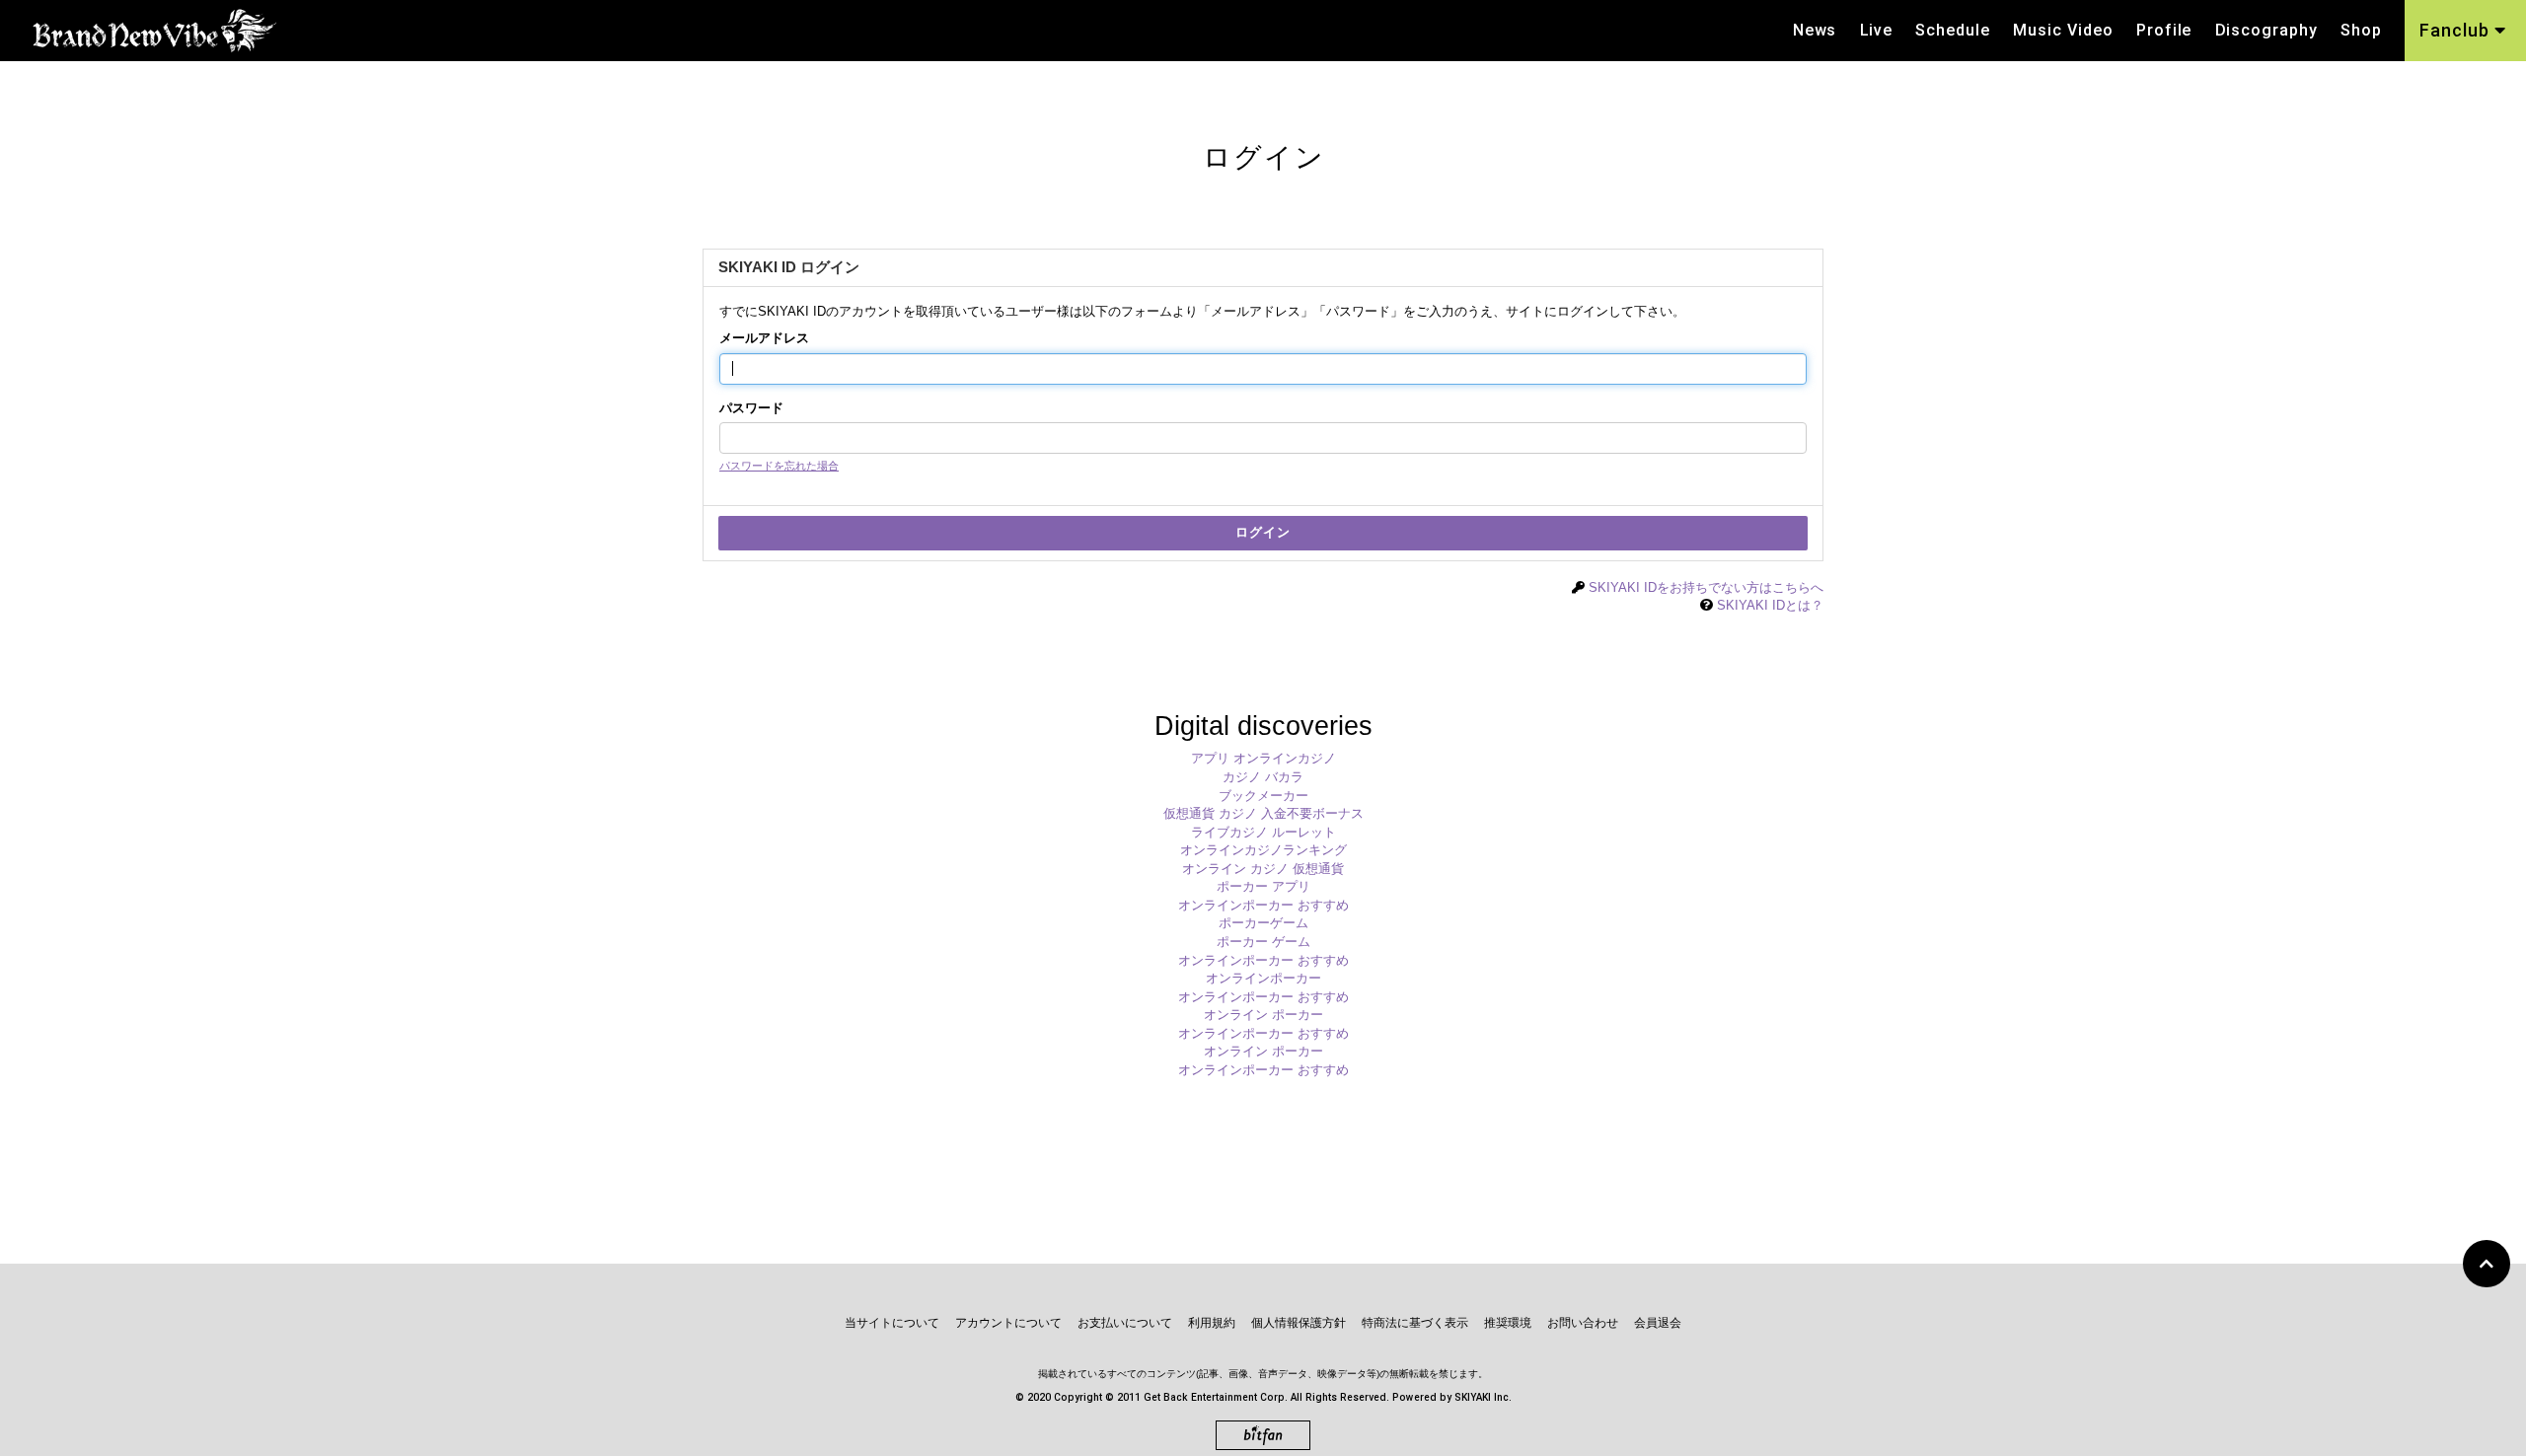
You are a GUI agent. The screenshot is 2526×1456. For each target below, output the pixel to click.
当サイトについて (892, 1323)
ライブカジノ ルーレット (1263, 832)
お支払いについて (1125, 1323)
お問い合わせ (1583, 1323)
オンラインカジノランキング (1263, 850)
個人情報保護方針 (1299, 1323)
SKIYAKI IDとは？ (1770, 605)
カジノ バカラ (1263, 777)
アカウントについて (1008, 1323)
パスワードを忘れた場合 (779, 466)
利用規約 (1212, 1323)
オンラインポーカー (1263, 978)
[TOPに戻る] (2487, 1264)
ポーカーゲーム (1263, 923)
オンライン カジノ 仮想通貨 (1263, 869)
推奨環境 (1508, 1323)
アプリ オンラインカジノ (1263, 758)
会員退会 (1658, 1323)
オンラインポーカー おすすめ (1263, 905)
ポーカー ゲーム (1263, 942)
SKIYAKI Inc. (1483, 1397)
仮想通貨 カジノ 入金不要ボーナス (1263, 813)
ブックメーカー (1263, 796)
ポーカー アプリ (1263, 886)
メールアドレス (764, 338)
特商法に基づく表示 (1415, 1323)
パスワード (751, 408)
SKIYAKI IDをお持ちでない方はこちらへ (1706, 587)
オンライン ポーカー (1263, 1015)
